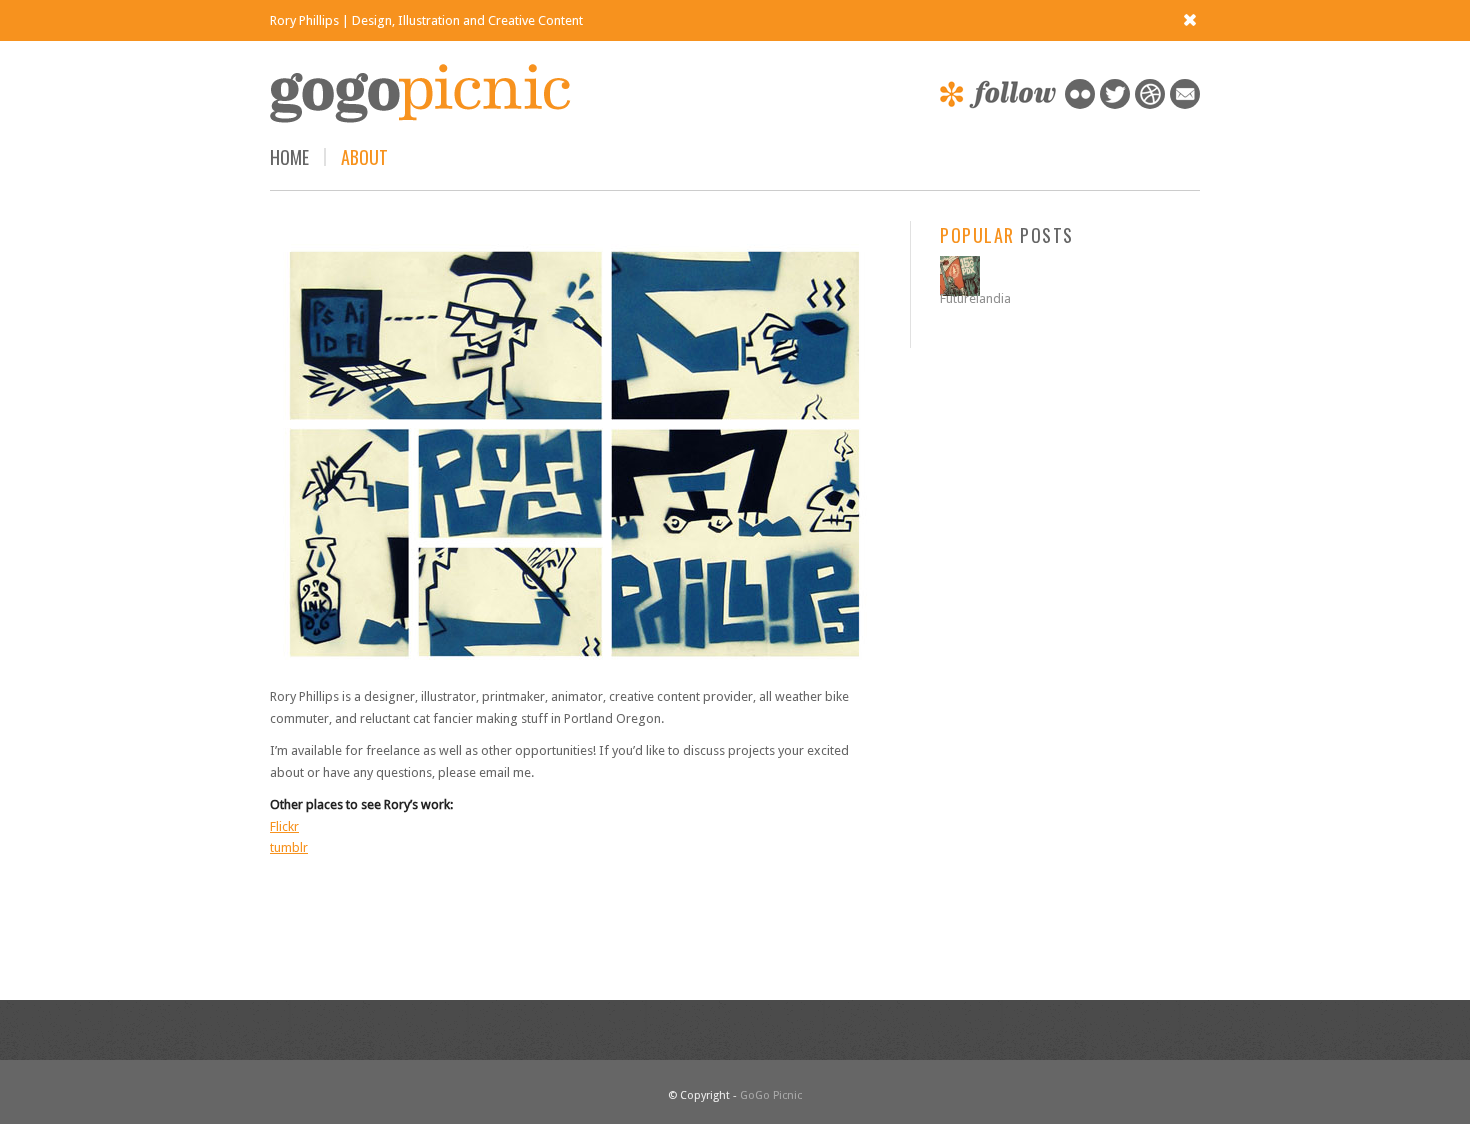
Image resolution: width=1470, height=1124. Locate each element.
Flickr (284, 826)
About (364, 157)
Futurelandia (975, 298)
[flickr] (1080, 104)
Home (289, 157)
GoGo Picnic (771, 1095)
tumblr (289, 847)
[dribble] (1150, 104)
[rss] (1185, 104)
